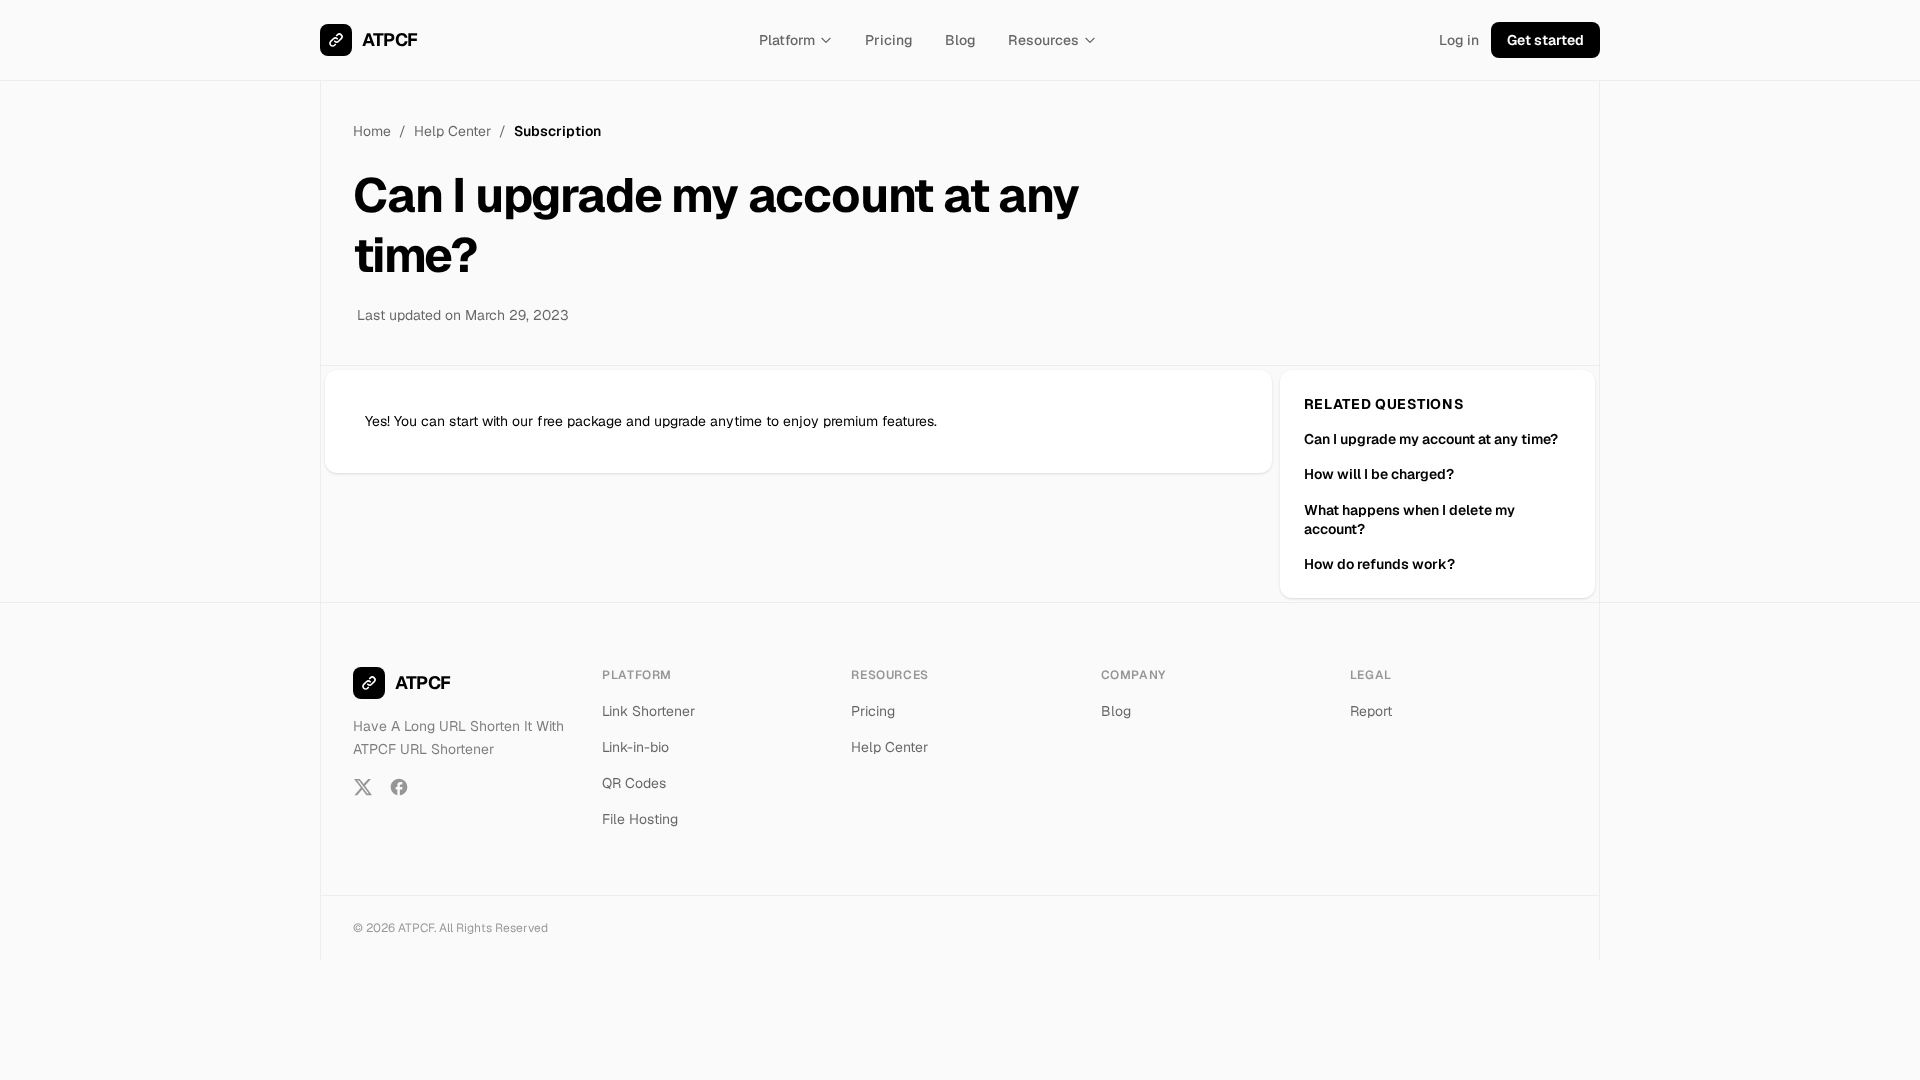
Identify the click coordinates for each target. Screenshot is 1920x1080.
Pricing (889, 40)
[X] (363, 787)
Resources (1043, 40)
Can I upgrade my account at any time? (1431, 439)
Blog (960, 40)
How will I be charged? (1379, 474)
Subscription (557, 131)
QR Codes (634, 783)
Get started (1545, 40)
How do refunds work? (1379, 564)
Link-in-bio (635, 747)
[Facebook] (399, 787)
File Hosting (640, 819)
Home (372, 131)
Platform (787, 40)
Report (1371, 711)
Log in (1459, 40)
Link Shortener (648, 711)
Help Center (452, 131)
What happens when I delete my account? (1409, 519)
